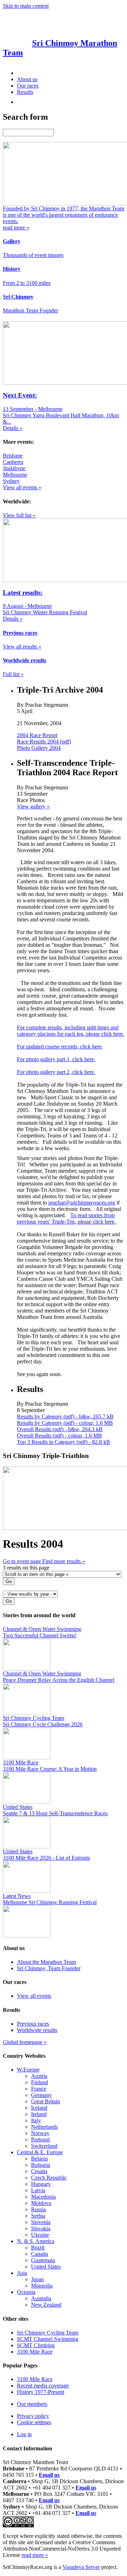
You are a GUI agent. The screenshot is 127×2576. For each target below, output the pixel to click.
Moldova (41, 2203)
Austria (39, 2076)
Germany (41, 2095)
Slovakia (41, 2228)
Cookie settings (34, 2422)
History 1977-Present (41, 2392)
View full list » (19, 515)
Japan (37, 2279)
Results (25, 92)
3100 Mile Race (35, 2352)
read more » (35, 2555)
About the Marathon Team (46, 1962)
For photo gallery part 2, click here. (56, 1072)
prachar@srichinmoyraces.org (82, 1203)
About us (27, 79)
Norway (40, 2133)
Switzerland (44, 2146)
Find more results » (64, 1561)
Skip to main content (26, 6)
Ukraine (40, 2235)
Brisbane (13, 456)
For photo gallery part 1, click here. (56, 1059)
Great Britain (46, 2101)
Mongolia (42, 2286)
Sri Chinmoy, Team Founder (49, 1968)
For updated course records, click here (59, 1047)
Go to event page (23, 1561)
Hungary (41, 2184)
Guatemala (43, 2260)
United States (46, 2267)
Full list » (13, 674)
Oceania (26, 2292)
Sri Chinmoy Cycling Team (48, 2333)
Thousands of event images (33, 255)
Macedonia (43, 2197)
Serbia (38, 2216)
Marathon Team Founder (31, 310)
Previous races (33, 2024)
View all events (34, 1996)
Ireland (39, 2114)
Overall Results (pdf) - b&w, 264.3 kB (60, 1429)
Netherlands (44, 2127)
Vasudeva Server (81, 2567)
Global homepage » (25, 2042)
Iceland (39, 2108)
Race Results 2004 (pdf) (44, 742)
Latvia (38, 2190)
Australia (41, 2298)
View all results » (22, 647)
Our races (28, 86)
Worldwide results (37, 2030)
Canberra (13, 462)
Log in (24, 2434)
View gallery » (33, 806)
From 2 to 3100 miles (27, 283)
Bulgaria (41, 2165)
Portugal (40, 2139)
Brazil (38, 2248)
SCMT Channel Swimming (48, 2339)
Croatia (39, 2171)
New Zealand (46, 2305)
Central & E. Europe (40, 2152)
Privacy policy (33, 2416)
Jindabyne (14, 468)
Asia (22, 2273)
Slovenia (41, 2222)
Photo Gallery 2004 (39, 748)
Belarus (40, 2159)
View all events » (22, 487)
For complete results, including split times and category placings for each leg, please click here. (71, 1031)
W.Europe (28, 2070)
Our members (32, 2404)
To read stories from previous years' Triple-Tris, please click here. (66, 1218)
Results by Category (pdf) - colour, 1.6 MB (65, 1423)
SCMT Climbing (36, 2345)
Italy (36, 2120)
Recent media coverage (43, 2386)
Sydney (11, 481)
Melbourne (15, 475)
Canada (40, 2254)
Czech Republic (49, 2178)
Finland (40, 2082)
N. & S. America (36, 2241)
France (39, 2089)
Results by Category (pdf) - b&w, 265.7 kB (65, 1416)
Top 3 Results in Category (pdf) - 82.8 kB (64, 1442)
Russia (38, 2209)
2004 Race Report (37, 735)
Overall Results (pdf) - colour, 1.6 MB (59, 1436)
